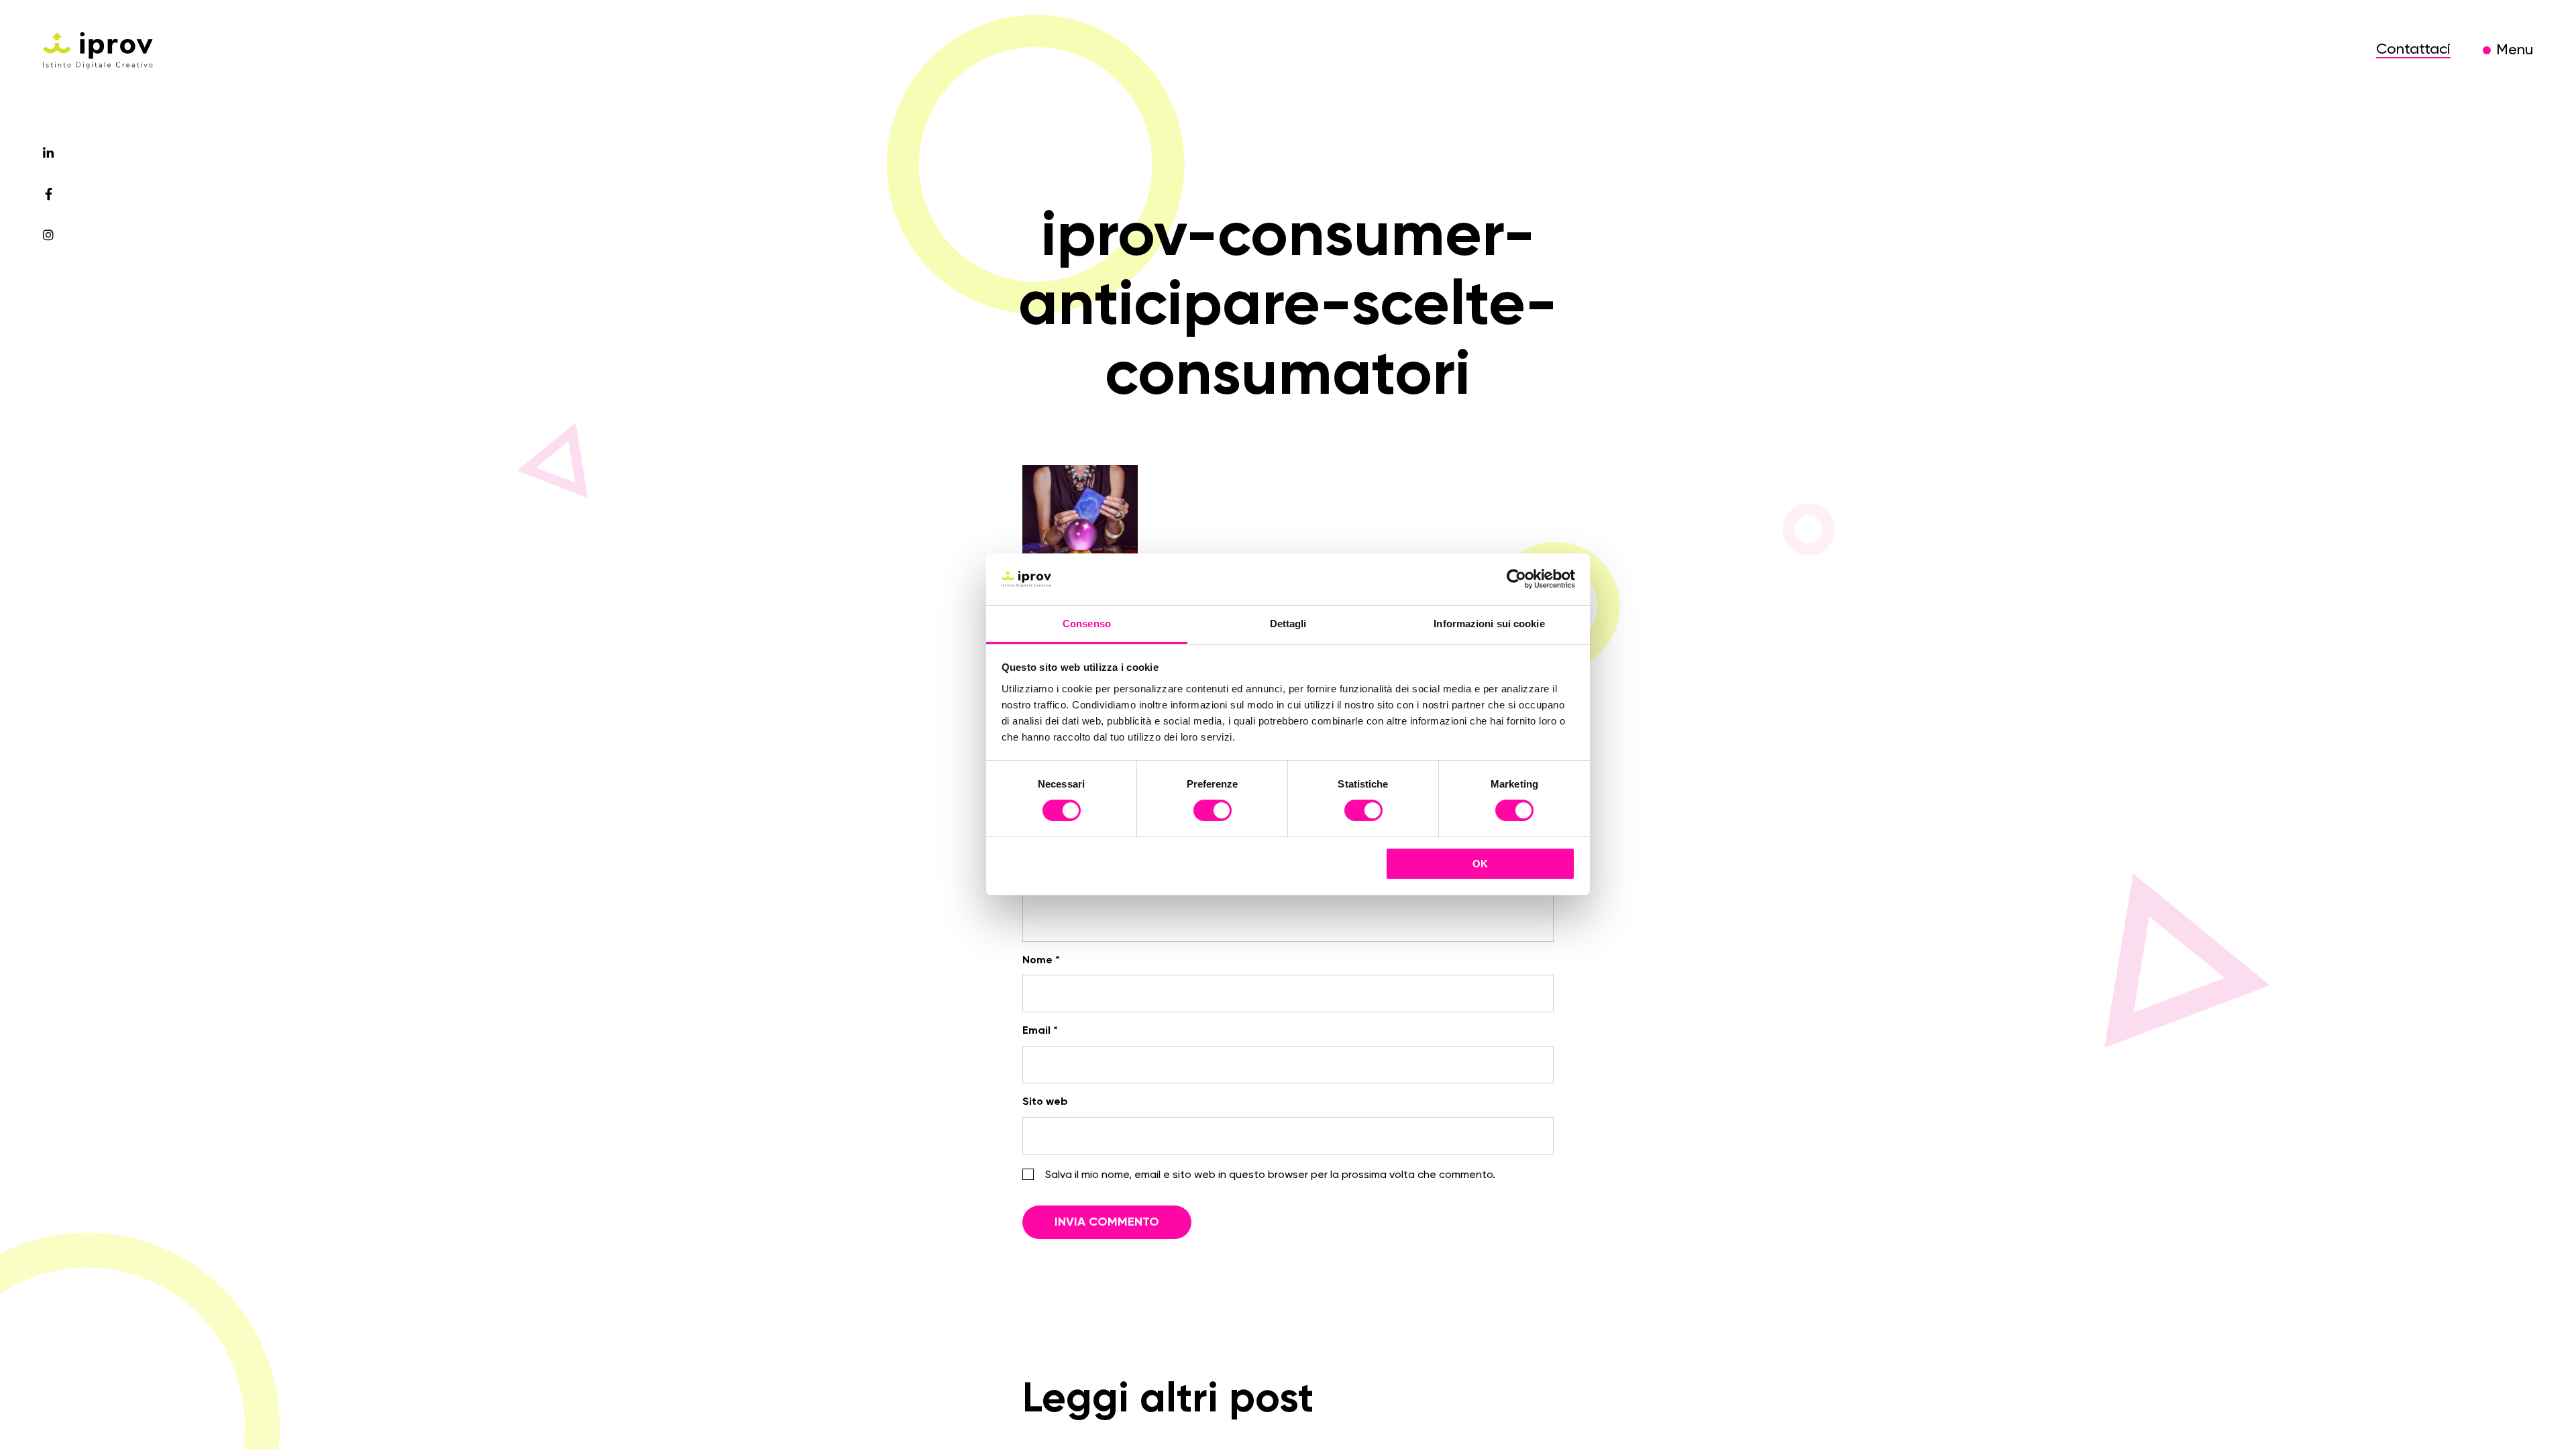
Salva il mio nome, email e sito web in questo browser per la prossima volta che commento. (1270, 1175)
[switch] (1213, 812)
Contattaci (2413, 50)
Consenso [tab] (1087, 624)
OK (1480, 864)
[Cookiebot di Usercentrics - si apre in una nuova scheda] (1516, 579)
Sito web (1045, 1102)
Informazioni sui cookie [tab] (1489, 624)
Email (1040, 1031)
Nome (1041, 961)
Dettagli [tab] (1288, 624)
